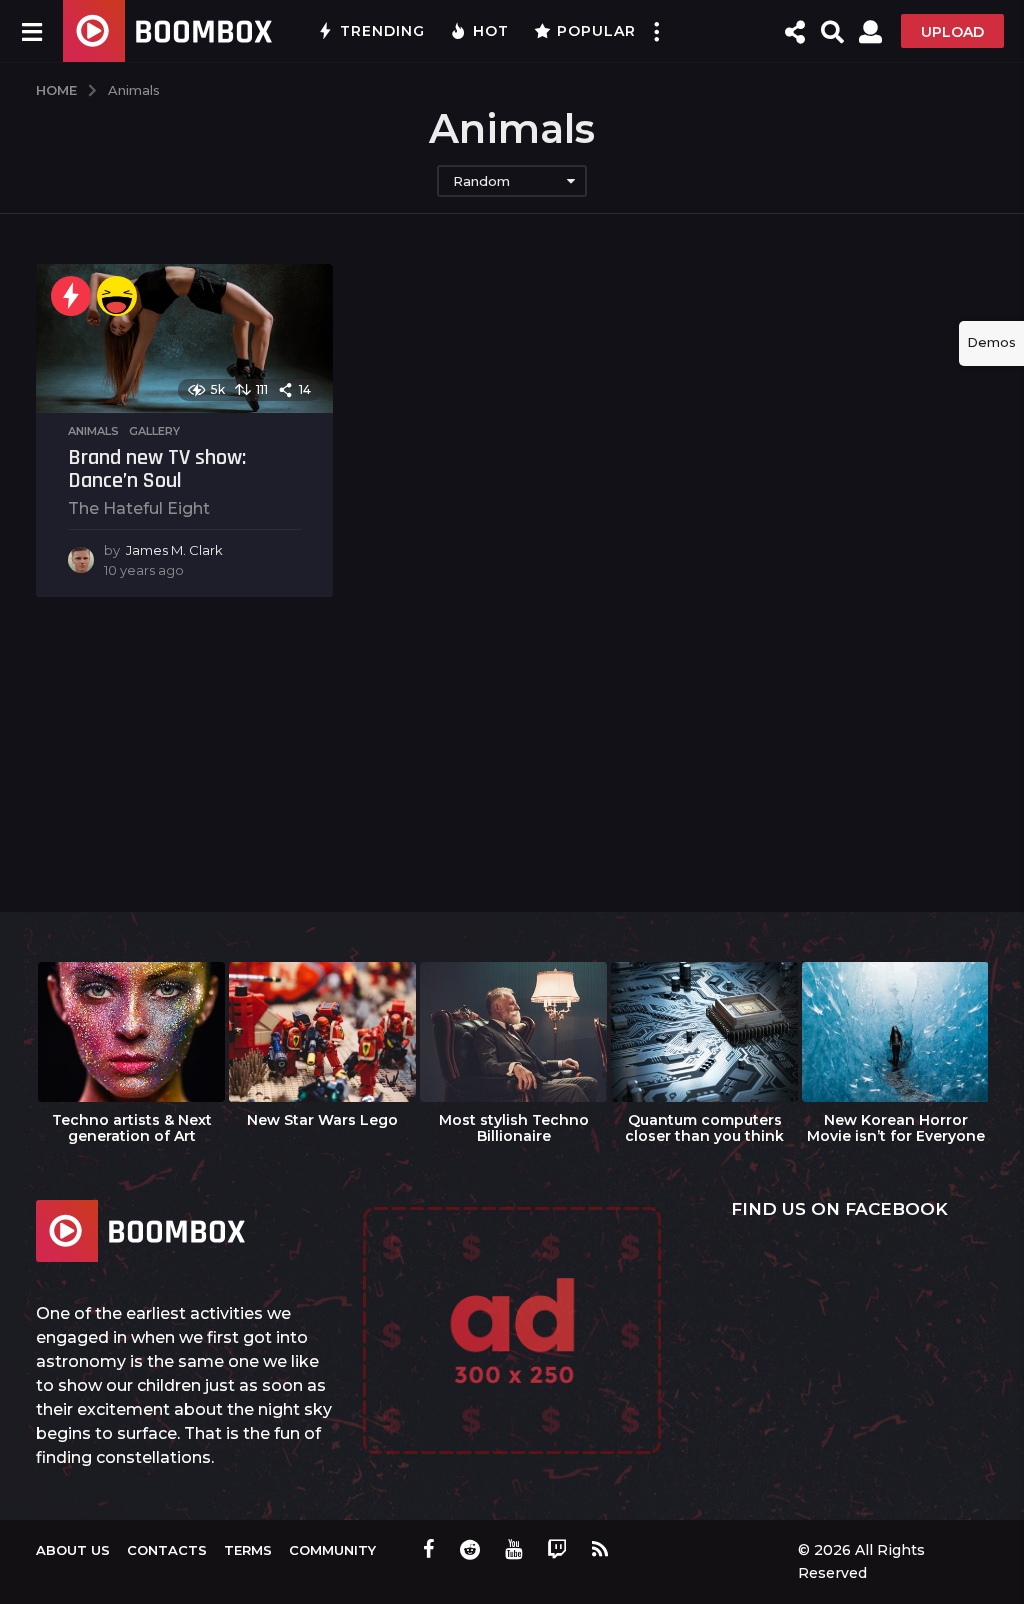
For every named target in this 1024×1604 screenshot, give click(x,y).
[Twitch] (557, 1549)
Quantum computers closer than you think (704, 1128)
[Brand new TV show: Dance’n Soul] (184, 338)
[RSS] (600, 1549)
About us (73, 1550)
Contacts (167, 1550)
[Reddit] (470, 1549)
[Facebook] (429, 1549)
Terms (248, 1550)
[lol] (117, 296)
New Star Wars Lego (322, 1120)
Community (332, 1550)
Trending (382, 31)
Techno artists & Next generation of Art (132, 1128)
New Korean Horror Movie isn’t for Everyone (896, 1128)
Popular (596, 31)
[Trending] (71, 296)
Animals (93, 431)
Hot (491, 31)
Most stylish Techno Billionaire (514, 1128)
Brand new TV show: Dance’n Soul (157, 470)
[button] (31, 31)
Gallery (154, 431)
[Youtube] (513, 1549)
